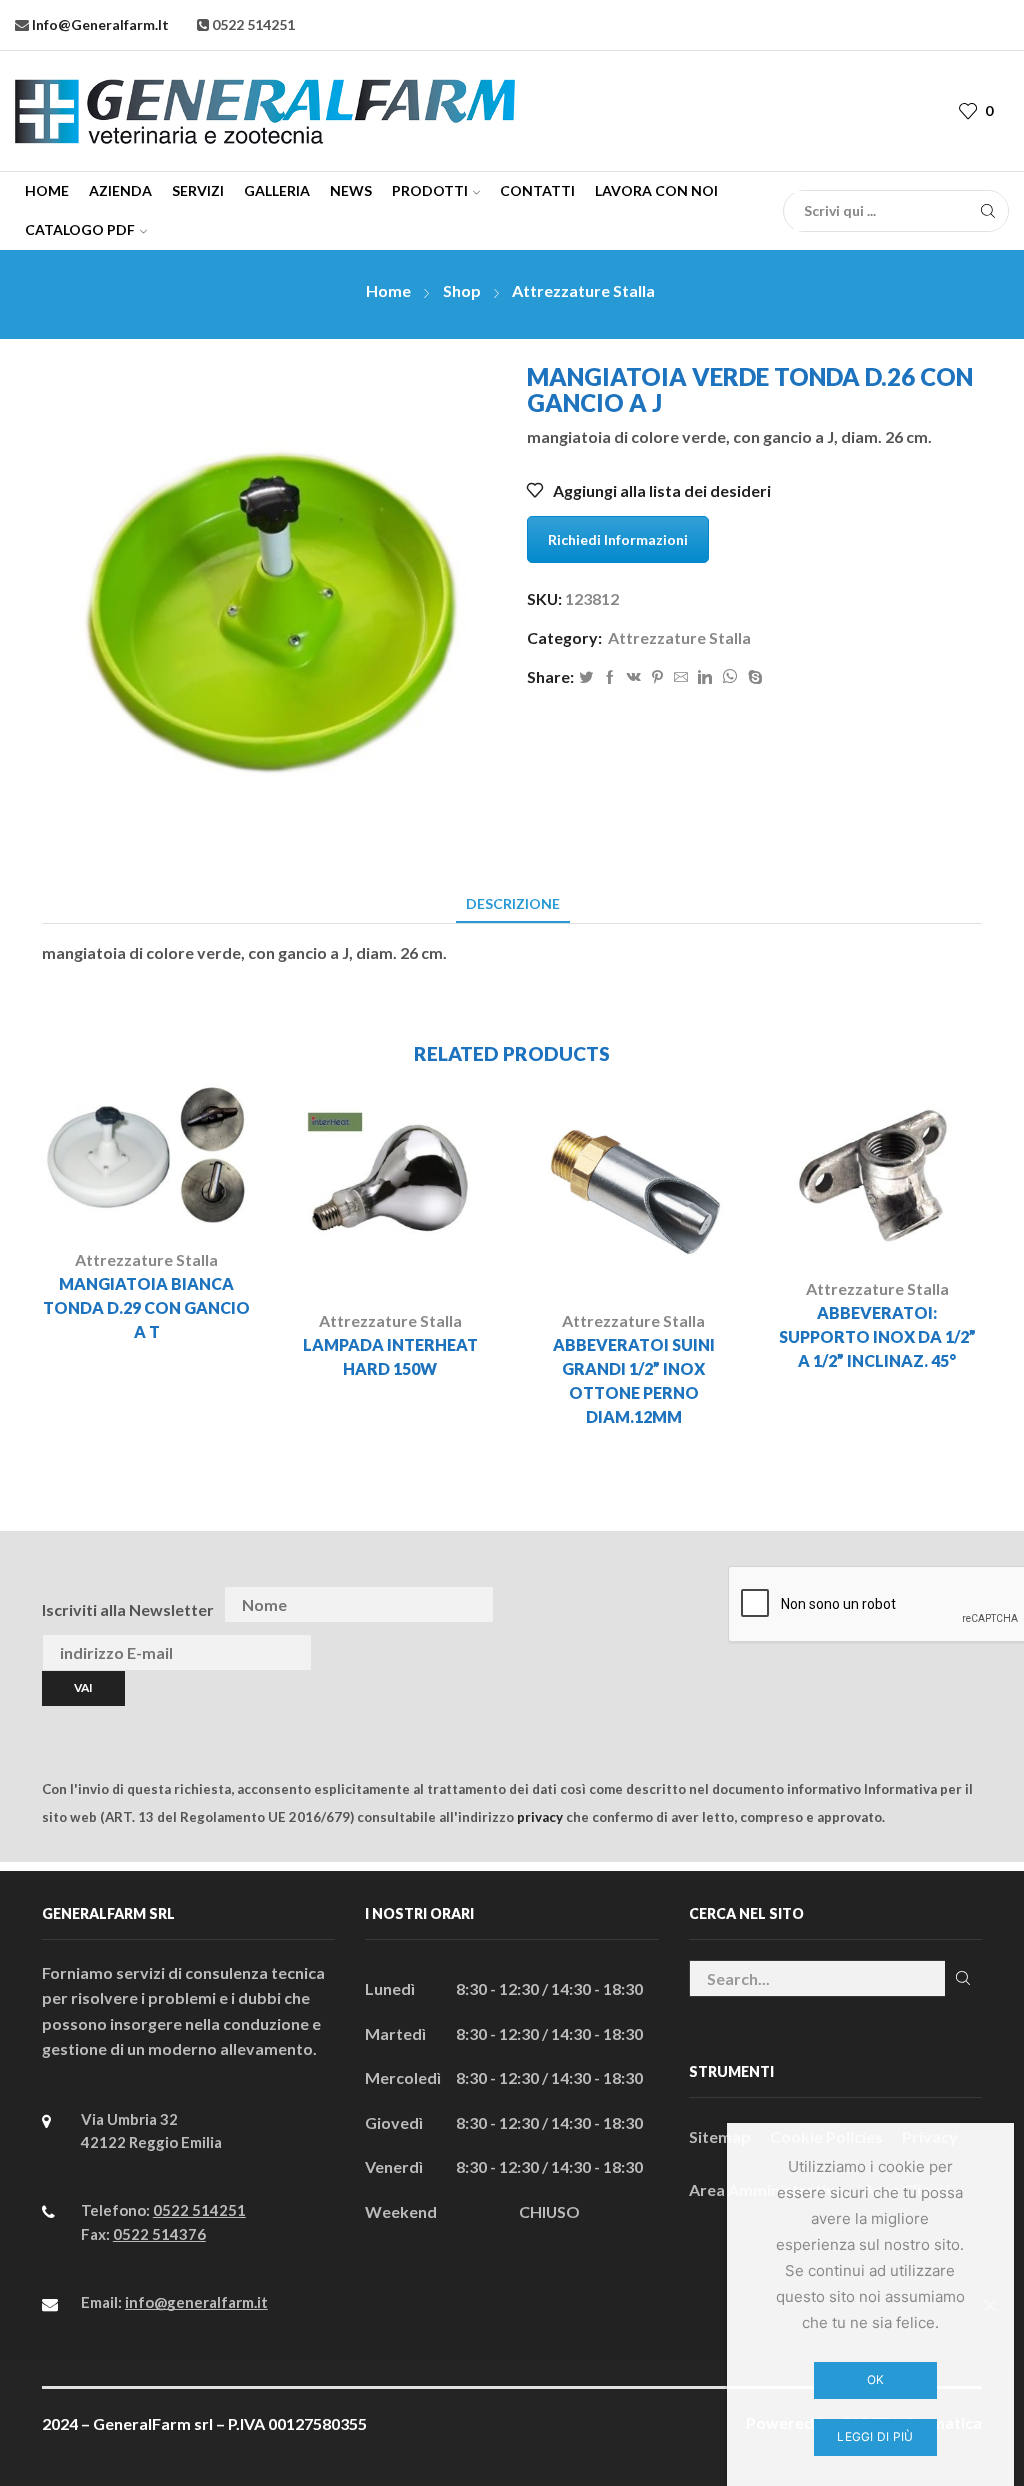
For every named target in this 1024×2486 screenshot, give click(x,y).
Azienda (120, 190)
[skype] (753, 677)
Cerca (963, 1978)
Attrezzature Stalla (583, 290)
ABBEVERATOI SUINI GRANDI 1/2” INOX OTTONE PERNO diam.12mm (634, 1380)
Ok (876, 2379)
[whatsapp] (730, 677)
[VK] (634, 677)
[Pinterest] (657, 677)
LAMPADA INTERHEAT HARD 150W (390, 1356)
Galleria (277, 190)
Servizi (198, 190)
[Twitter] (586, 677)
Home (47, 190)
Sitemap (720, 2136)
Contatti (537, 190)
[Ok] (989, 2305)
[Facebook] (610, 677)
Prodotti (430, 190)
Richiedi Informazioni (618, 539)
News (351, 190)
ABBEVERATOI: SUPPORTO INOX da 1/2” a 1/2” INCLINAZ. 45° (877, 1336)
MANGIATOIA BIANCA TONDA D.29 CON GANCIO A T (146, 1307)
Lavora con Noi (656, 190)
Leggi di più (875, 2436)
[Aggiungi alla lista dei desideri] (189, 1200)
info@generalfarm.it (99, 24)
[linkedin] (705, 677)
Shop (462, 290)
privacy (540, 1817)
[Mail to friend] (681, 677)
